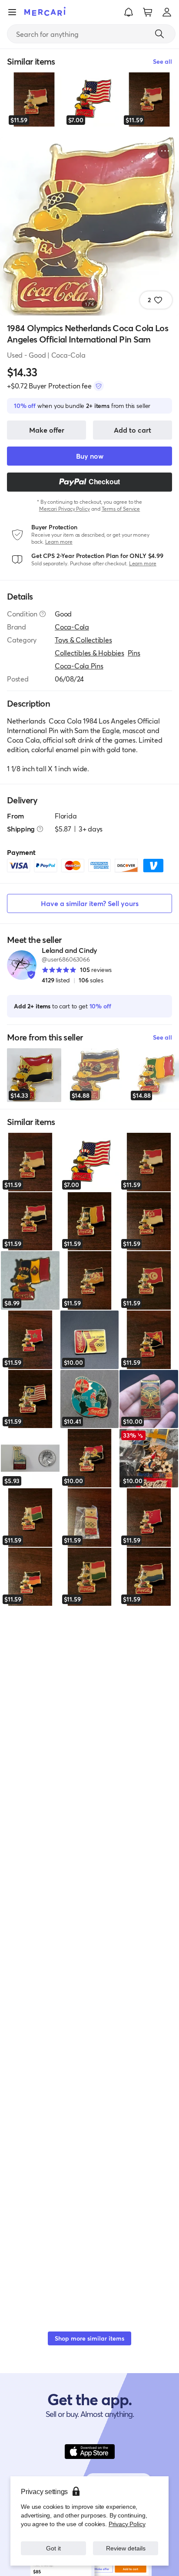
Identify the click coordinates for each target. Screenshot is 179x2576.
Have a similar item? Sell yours (90, 903)
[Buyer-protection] (99, 386)
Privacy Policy (127, 2524)
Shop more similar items (89, 2338)
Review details (126, 2548)
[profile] (167, 12)
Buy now (90, 456)
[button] (129, 12)
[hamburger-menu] (12, 12)
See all (162, 1037)
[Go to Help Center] (43, 614)
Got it (54, 2548)
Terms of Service (121, 509)
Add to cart (133, 430)
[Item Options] (165, 151)
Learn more (59, 542)
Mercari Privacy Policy (65, 509)
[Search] (159, 34)
